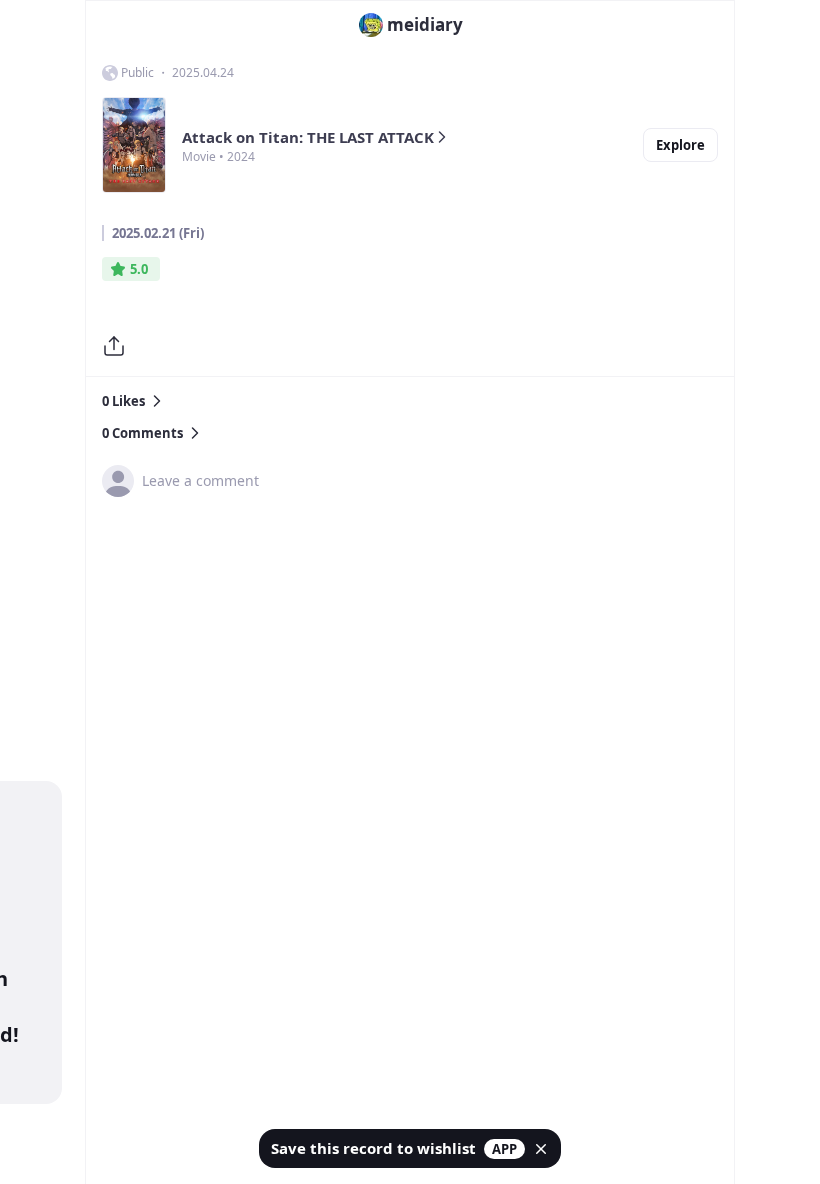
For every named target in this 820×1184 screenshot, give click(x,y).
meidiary (425, 24)
